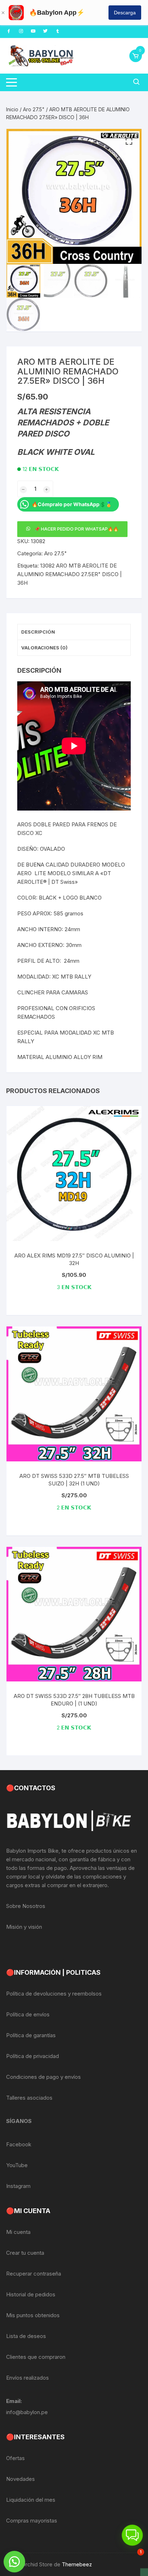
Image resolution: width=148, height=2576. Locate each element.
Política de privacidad (33, 2056)
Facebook (19, 2144)
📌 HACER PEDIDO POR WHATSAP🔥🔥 (77, 529)
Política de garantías (31, 2035)
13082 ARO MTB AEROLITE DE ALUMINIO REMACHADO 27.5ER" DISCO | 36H (70, 574)
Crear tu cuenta (25, 2253)
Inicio (12, 109)
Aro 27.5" (34, 109)
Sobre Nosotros (26, 1906)
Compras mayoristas (32, 2521)
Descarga (125, 13)
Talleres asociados (29, 2098)
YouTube (17, 2165)
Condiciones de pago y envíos (43, 2077)
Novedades (20, 2479)
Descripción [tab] (38, 632)
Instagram (18, 2186)
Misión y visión (24, 1927)
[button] (129, 141)
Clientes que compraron (36, 2357)
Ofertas (15, 2458)
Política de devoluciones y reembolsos (54, 1994)
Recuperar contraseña (34, 2274)
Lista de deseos (26, 2336)
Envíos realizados (27, 2378)
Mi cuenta (18, 2232)
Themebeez (77, 2564)
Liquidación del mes (31, 2500)
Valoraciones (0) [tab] (44, 648)
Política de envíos (28, 2014)
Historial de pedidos (31, 2294)
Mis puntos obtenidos (33, 2315)
